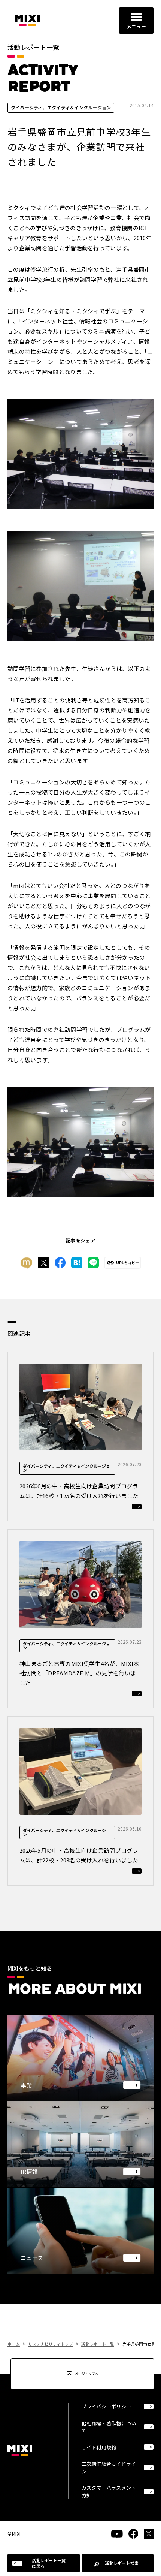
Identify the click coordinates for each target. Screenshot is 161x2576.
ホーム (14, 2344)
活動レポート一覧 (98, 2344)
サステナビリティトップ (51, 2344)
